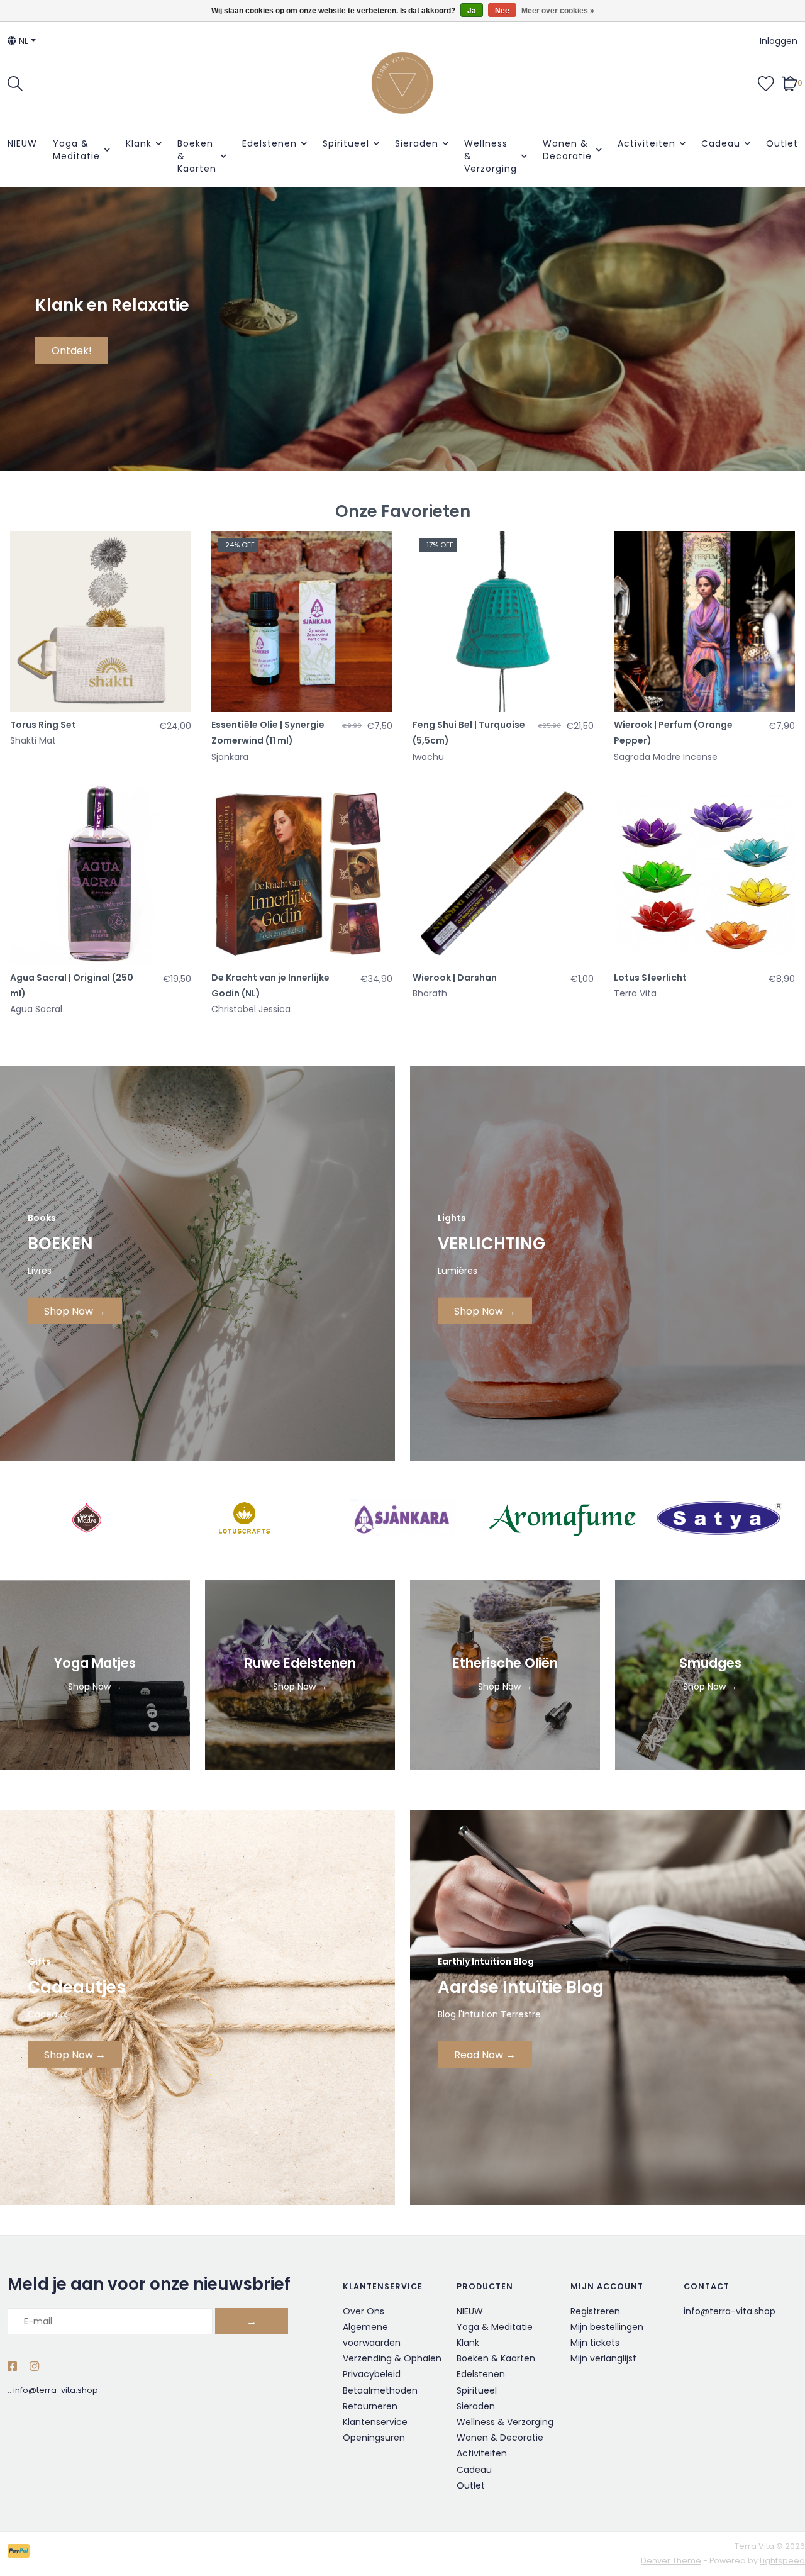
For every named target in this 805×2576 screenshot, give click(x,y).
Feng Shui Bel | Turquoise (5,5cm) (469, 733)
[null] (561, 1518)
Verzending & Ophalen (392, 2358)
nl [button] (22, 41)
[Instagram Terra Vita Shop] (34, 2367)
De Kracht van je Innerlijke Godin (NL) (270, 985)
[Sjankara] (402, 1518)
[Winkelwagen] (790, 82)
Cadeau (721, 143)
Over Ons (364, 2311)
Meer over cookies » (558, 11)
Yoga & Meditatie (76, 150)
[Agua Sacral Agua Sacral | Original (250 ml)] (101, 874)
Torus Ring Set (43, 725)
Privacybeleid (372, 2374)
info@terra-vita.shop (56, 2390)
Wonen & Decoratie (567, 150)
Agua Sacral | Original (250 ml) (72, 985)
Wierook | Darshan (455, 978)
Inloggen (779, 41)
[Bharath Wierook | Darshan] (503, 874)
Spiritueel (346, 143)
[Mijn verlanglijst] (766, 82)
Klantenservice (375, 2422)
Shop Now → (75, 1311)
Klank (139, 143)
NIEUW (22, 143)
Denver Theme (671, 2561)
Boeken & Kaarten (197, 156)
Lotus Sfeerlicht (650, 978)
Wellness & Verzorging (491, 156)
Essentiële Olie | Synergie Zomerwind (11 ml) (268, 733)
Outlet (782, 143)
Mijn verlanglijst (603, 2358)
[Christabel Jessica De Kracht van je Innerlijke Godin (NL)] (302, 874)
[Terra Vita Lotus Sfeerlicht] (704, 874)
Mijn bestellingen (607, 2327)
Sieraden (417, 143)
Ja (472, 11)
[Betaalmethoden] (21, 2554)
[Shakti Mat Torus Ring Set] (101, 622)
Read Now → (485, 2055)
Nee (502, 11)
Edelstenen (269, 143)
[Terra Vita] (402, 83)
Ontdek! (72, 351)
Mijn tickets (595, 2343)
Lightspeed (782, 2561)
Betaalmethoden (380, 2390)
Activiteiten (647, 143)
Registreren (595, 2311)
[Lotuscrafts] (244, 1518)
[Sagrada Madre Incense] (86, 1518)
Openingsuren (374, 2438)
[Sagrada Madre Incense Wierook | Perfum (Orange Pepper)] (704, 622)
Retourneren (370, 2406)
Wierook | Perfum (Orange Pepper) (673, 733)
